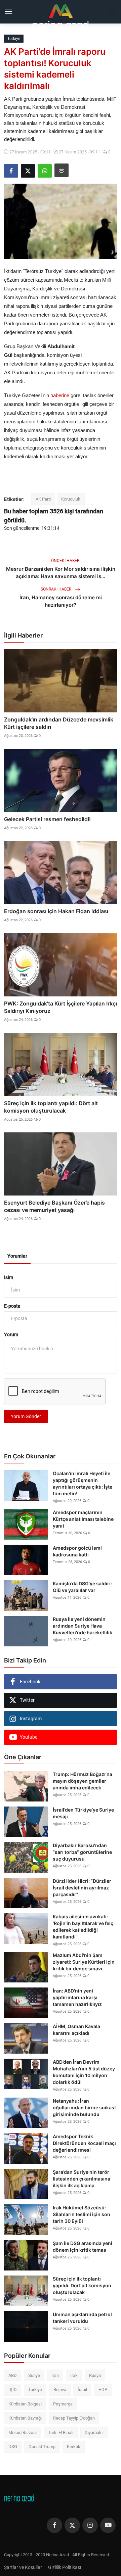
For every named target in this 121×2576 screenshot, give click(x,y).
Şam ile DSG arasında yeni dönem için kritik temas (83, 2246)
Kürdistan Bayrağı (25, 2418)
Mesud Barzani (23, 2432)
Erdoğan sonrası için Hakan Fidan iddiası (56, 911)
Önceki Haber (65, 561)
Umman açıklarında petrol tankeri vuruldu (82, 2318)
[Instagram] (90, 2525)
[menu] (8, 12)
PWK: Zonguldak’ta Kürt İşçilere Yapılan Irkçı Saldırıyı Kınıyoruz (61, 1007)
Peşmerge (63, 2404)
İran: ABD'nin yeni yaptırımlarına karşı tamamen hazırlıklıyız (77, 1997)
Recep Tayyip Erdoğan (74, 2418)
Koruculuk (71, 499)
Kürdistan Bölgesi (25, 2404)
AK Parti (43, 499)
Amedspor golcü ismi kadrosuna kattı (77, 1551)
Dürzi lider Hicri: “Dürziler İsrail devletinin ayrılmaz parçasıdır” (82, 1888)
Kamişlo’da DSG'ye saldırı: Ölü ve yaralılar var (82, 1587)
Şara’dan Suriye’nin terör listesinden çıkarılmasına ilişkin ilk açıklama (82, 2179)
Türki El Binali (61, 2432)
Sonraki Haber (56, 589)
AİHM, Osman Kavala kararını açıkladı (76, 2030)
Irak (74, 2375)
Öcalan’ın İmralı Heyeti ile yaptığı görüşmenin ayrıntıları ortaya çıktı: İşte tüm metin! (83, 1483)
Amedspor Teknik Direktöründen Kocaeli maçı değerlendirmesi (84, 2143)
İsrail (82, 2390)
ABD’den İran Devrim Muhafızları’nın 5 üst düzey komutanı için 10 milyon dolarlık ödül (84, 2072)
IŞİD (13, 2390)
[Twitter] (72, 2525)
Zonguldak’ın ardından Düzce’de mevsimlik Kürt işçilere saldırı (59, 723)
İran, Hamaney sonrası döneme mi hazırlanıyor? (61, 601)
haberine (60, 395)
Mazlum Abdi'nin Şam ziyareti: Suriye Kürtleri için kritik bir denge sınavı (84, 1962)
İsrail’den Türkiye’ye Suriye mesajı (83, 1813)
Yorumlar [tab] (17, 1256)
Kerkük (74, 2447)
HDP (103, 2390)
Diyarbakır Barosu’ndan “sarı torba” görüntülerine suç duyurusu (82, 1852)
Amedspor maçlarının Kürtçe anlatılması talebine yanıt (83, 1519)
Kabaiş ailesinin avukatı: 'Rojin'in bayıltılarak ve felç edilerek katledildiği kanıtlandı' (83, 1927)
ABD (13, 2375)
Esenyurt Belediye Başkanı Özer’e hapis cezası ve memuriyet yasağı (54, 1206)
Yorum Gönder (26, 1416)
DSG (13, 2447)
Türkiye (35, 2390)
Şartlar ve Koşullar (23, 2567)
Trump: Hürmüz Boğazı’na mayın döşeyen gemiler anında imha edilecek (83, 1781)
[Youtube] (108, 2525)
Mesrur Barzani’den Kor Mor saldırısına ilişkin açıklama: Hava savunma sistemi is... (61, 573)
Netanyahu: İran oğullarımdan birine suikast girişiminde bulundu (84, 2107)
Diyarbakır (94, 2432)
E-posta (12, 1306)
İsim (9, 1277)
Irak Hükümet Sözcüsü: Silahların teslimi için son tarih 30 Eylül (82, 2214)
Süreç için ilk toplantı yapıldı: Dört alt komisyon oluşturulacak (51, 1107)
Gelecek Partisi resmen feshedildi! (47, 819)
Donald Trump (42, 2447)
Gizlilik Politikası (65, 2567)
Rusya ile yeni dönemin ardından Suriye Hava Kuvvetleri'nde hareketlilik (83, 1626)
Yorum (11, 1334)
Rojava (60, 2390)
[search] (113, 12)
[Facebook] (54, 2525)
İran (55, 2375)
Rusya (95, 2375)
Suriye (34, 2375)
